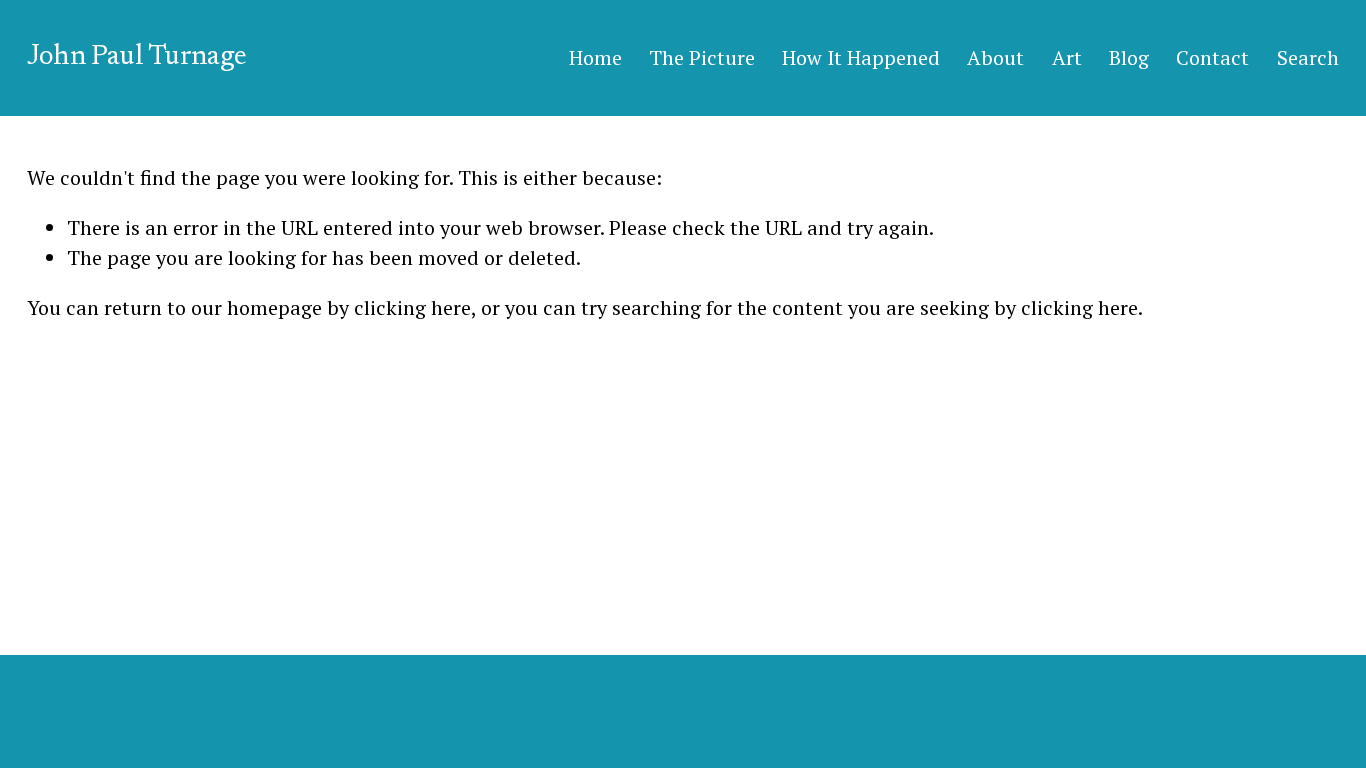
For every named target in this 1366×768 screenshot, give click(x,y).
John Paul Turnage (136, 57)
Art (1067, 57)
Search (1308, 57)
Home (595, 57)
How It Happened (861, 57)
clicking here (412, 307)
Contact (1212, 57)
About (995, 57)
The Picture (702, 57)
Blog (1129, 57)
